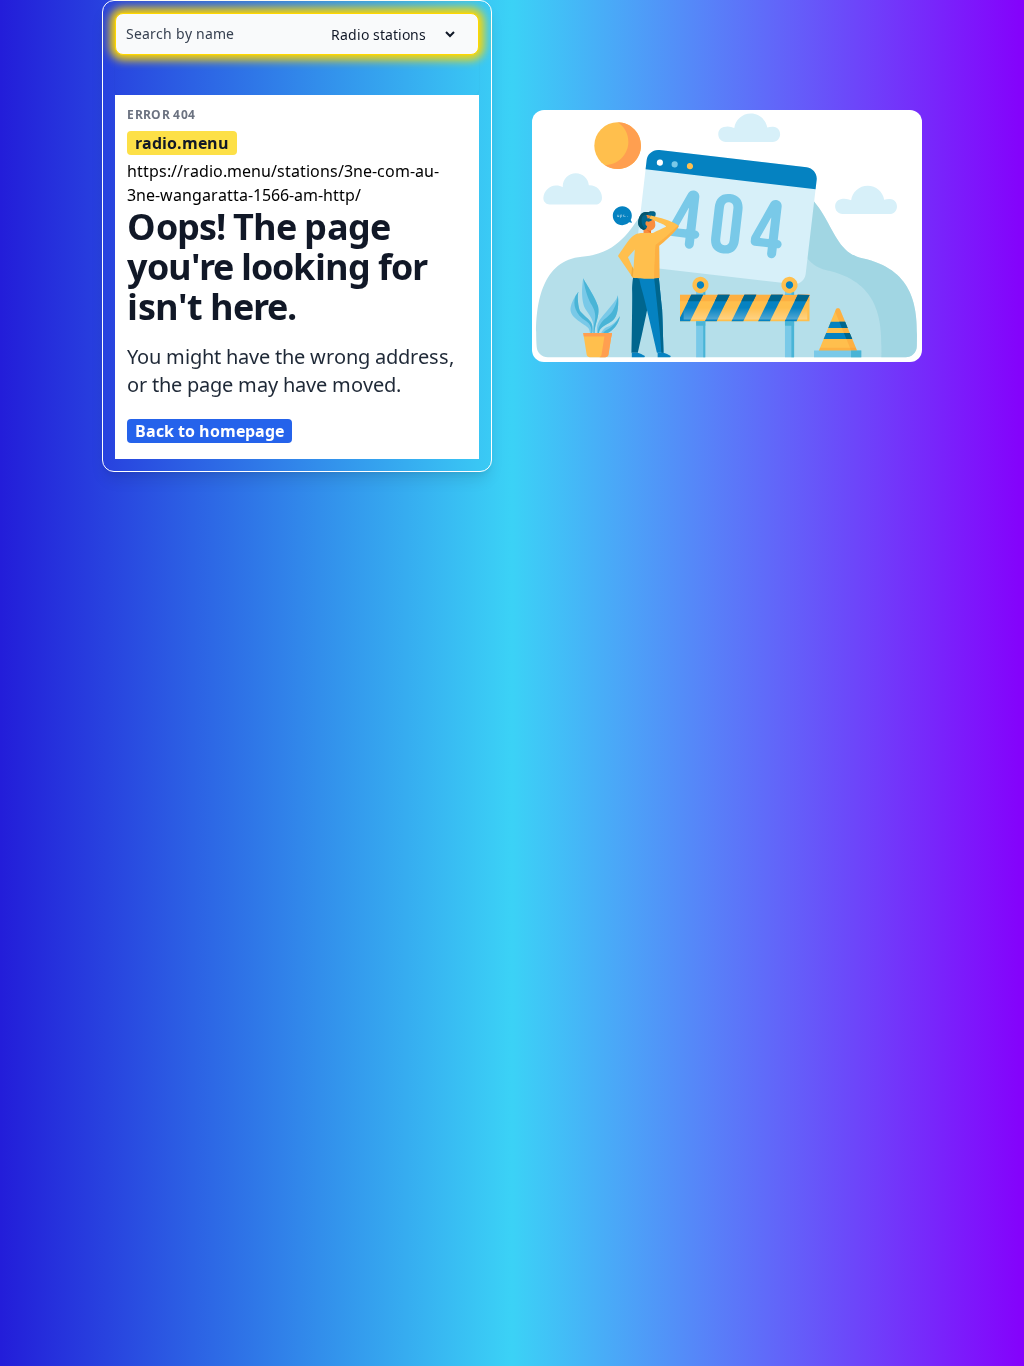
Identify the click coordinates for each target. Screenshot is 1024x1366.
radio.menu (182, 143)
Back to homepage (209, 431)
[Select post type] (385, 34)
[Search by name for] (297, 34)
